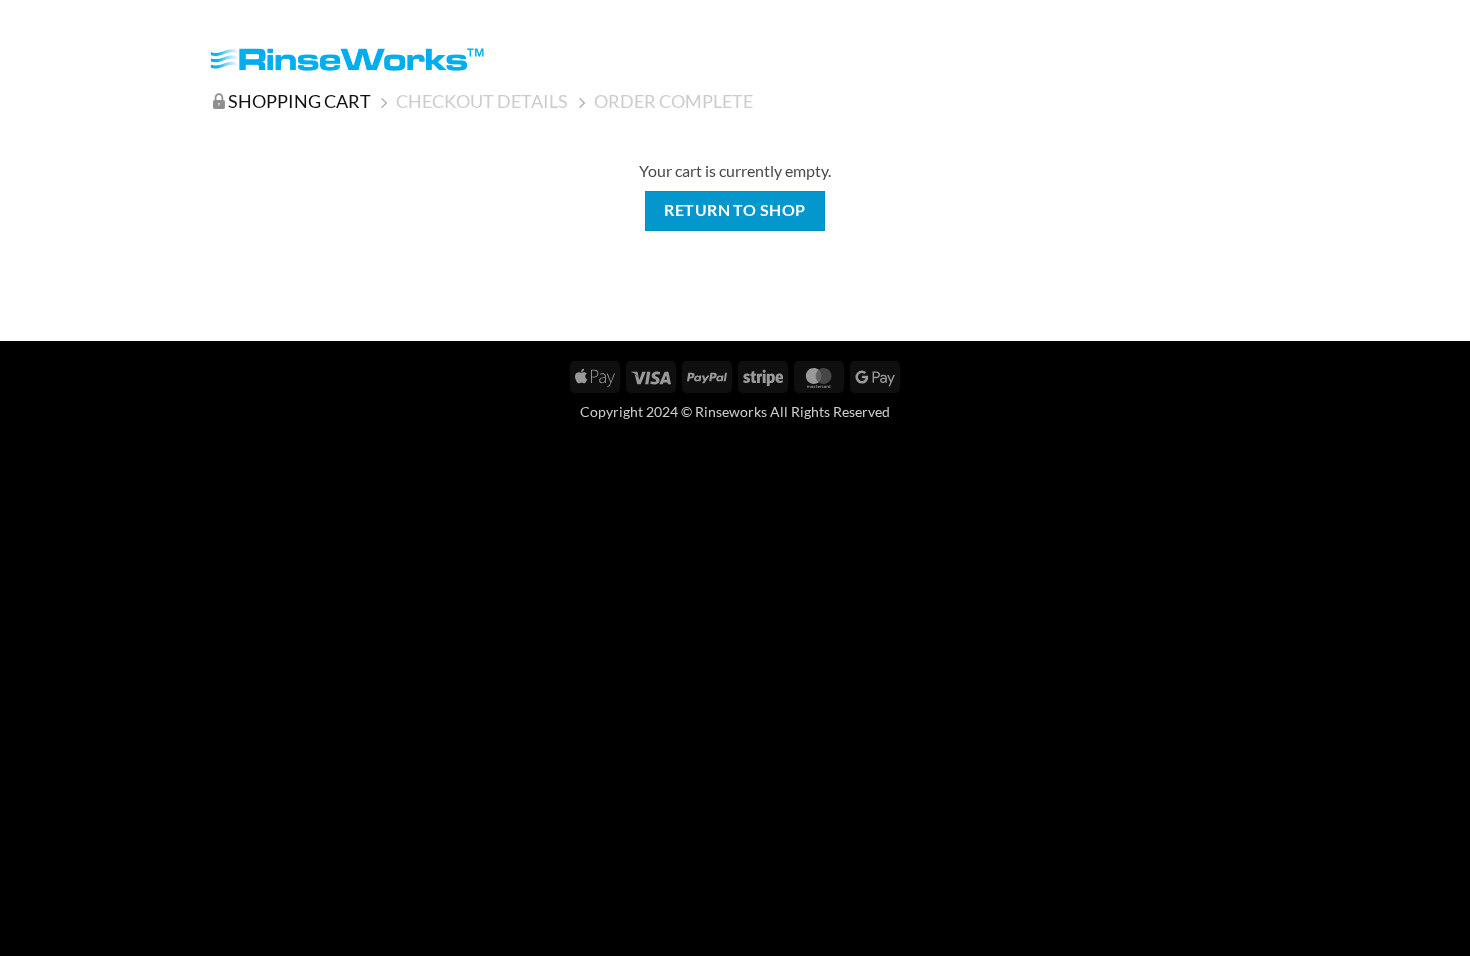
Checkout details (482, 101)
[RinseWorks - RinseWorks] (347, 59)
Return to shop (735, 210)
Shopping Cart (299, 101)
